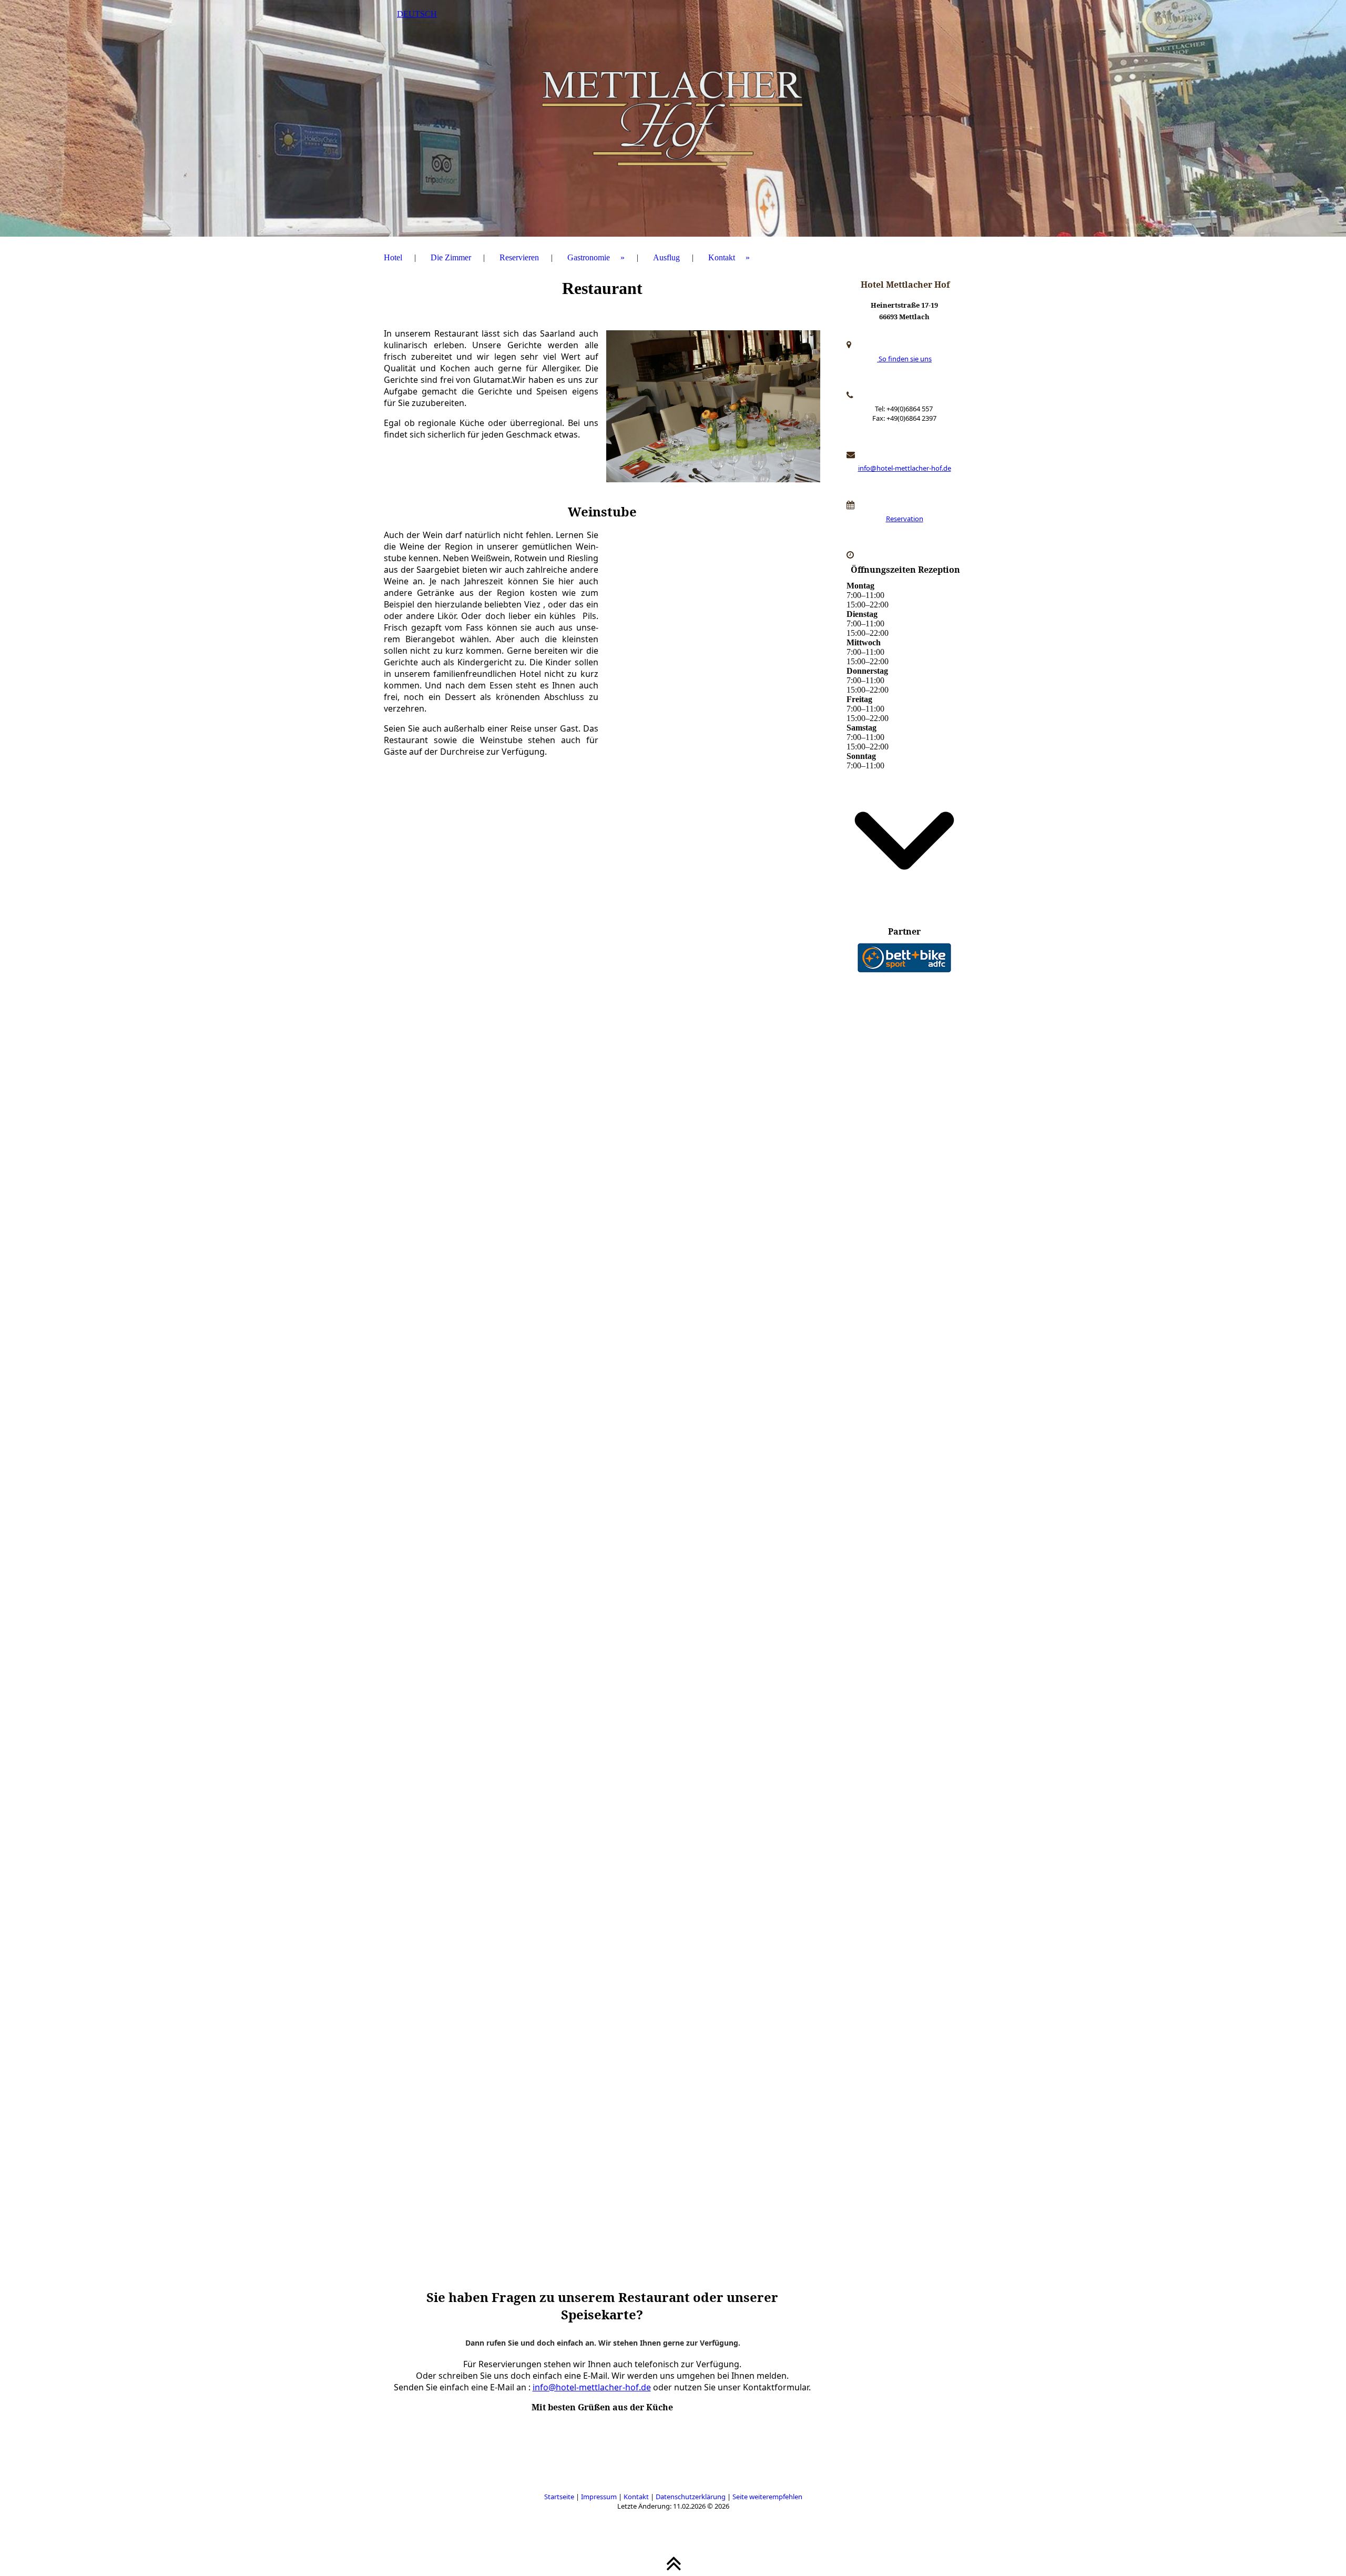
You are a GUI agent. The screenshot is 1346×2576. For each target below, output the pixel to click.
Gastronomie (589, 257)
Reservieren (519, 257)
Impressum (599, 2497)
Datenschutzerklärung (691, 2497)
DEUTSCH (417, 14)
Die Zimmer (451, 257)
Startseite (559, 2497)
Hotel (393, 257)
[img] (673, 118)
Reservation (905, 519)
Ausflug (666, 257)
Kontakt (722, 257)
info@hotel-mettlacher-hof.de (592, 2387)
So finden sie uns (904, 359)
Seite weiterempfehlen (767, 2497)
